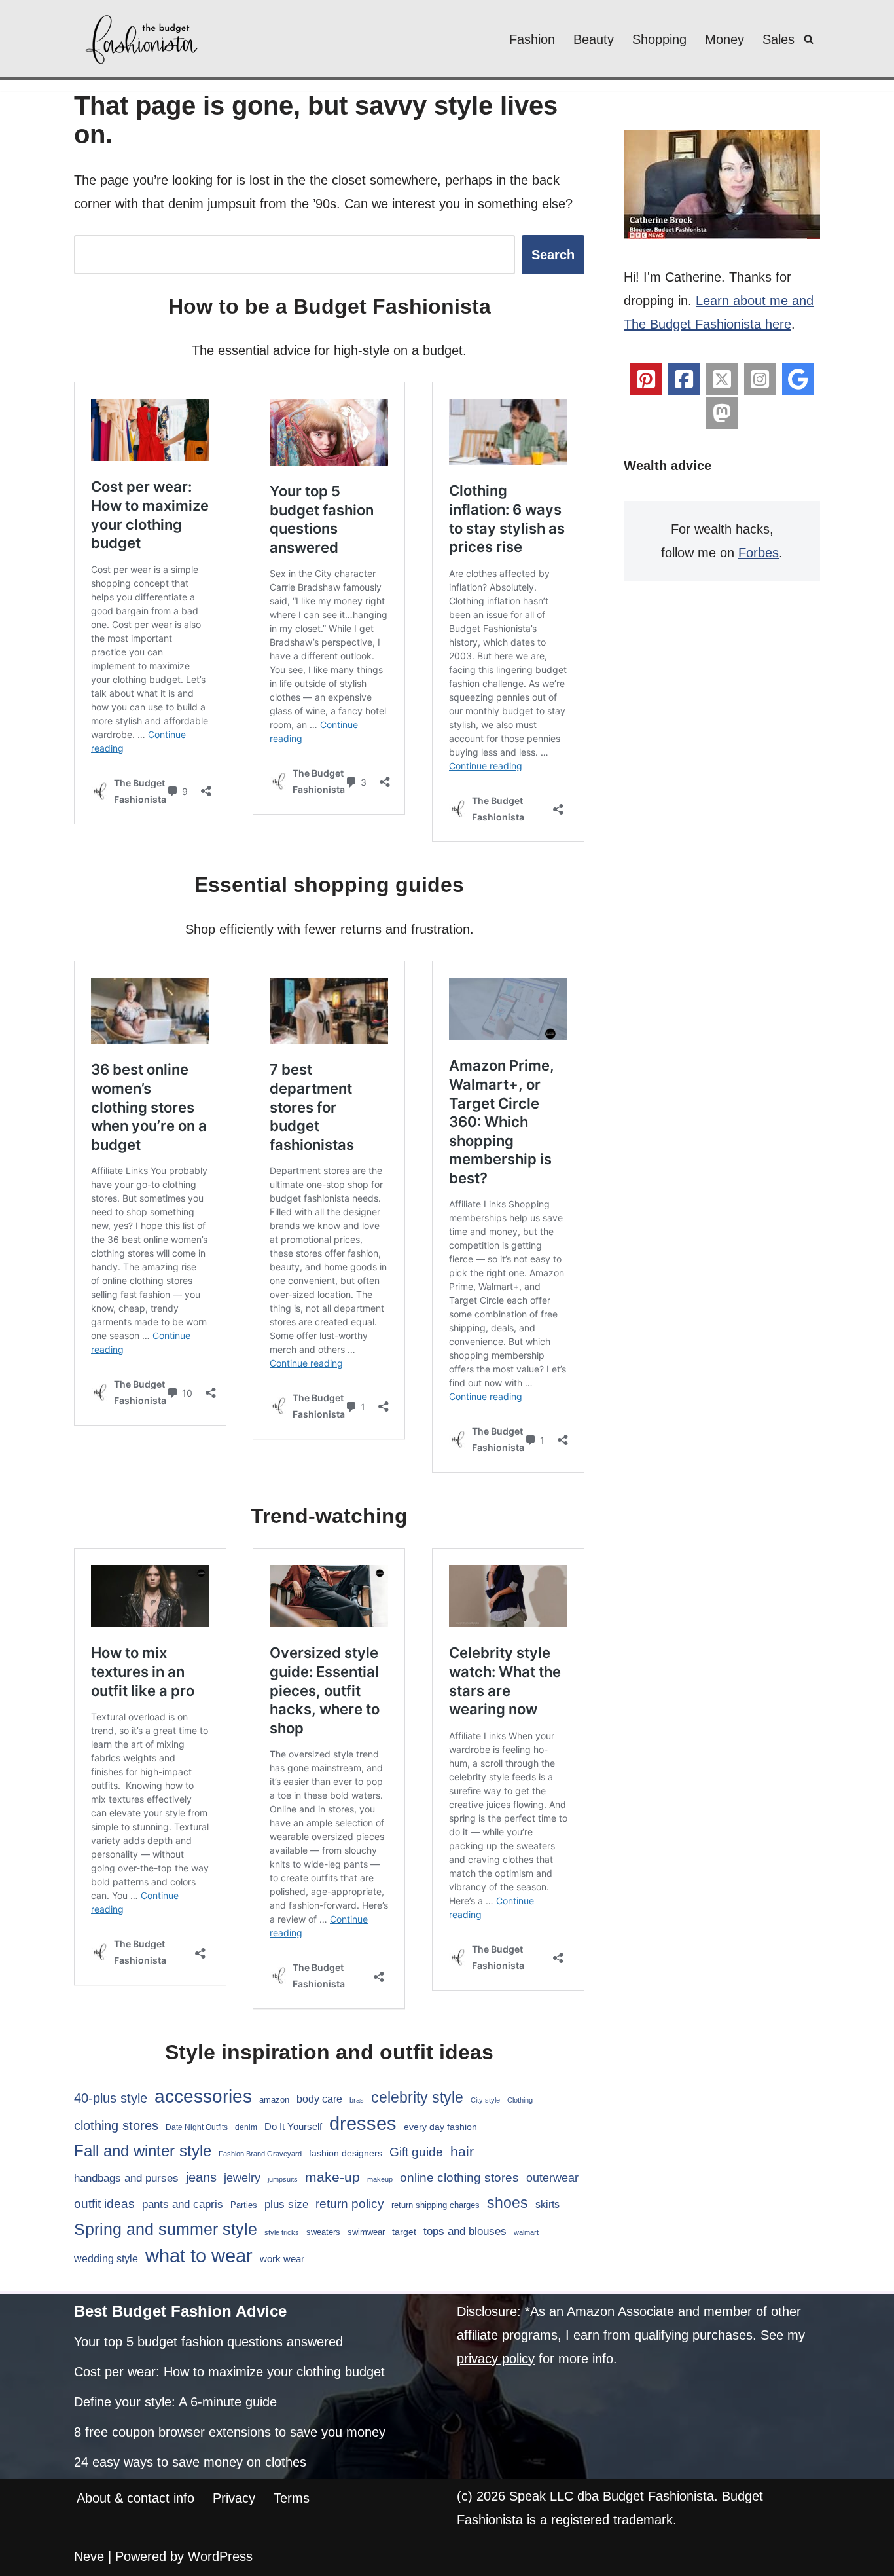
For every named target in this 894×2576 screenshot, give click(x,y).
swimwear (366, 2232)
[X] (722, 379)
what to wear (199, 2256)
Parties (244, 2205)
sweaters (323, 2232)
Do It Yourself (293, 2126)
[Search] (809, 39)
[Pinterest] (646, 379)
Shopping (659, 39)
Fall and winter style (143, 2151)
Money (724, 39)
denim (246, 2127)
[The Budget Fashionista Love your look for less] (143, 39)
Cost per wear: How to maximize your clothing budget (229, 2372)
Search (553, 255)
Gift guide (416, 2152)
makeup (380, 2179)
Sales (778, 39)
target (404, 2232)
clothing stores (116, 2125)
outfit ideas (104, 2204)
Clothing (520, 2100)
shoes (508, 2203)
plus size (286, 2204)
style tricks (282, 2232)
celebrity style (417, 2097)
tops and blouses (465, 2231)
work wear (282, 2259)
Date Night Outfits (197, 2127)
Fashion (532, 39)
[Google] (798, 379)
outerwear (552, 2178)
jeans (201, 2177)
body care (319, 2099)
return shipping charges (436, 2205)
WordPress (220, 2556)
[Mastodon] (722, 413)
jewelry (242, 2178)
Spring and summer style (166, 2229)
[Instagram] (760, 379)
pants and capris (183, 2204)
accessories (203, 2096)
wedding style (106, 2258)
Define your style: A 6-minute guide (175, 2402)
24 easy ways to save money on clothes (190, 2462)
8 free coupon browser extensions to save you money (230, 2432)
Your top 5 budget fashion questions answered (208, 2342)
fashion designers (346, 2153)
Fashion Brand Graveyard (260, 2154)
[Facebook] (684, 379)
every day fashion (440, 2127)
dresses (363, 2123)
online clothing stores (459, 2178)
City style (485, 2100)
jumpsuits (283, 2179)
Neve (89, 2556)
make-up (332, 2177)
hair (462, 2151)
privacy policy (496, 2359)
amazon (274, 2100)
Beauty (594, 39)
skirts (547, 2204)
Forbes (759, 553)
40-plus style (111, 2098)
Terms (292, 2498)
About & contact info (135, 2498)
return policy (350, 2204)
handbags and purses (126, 2178)
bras (357, 2100)
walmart (526, 2232)
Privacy (234, 2498)
